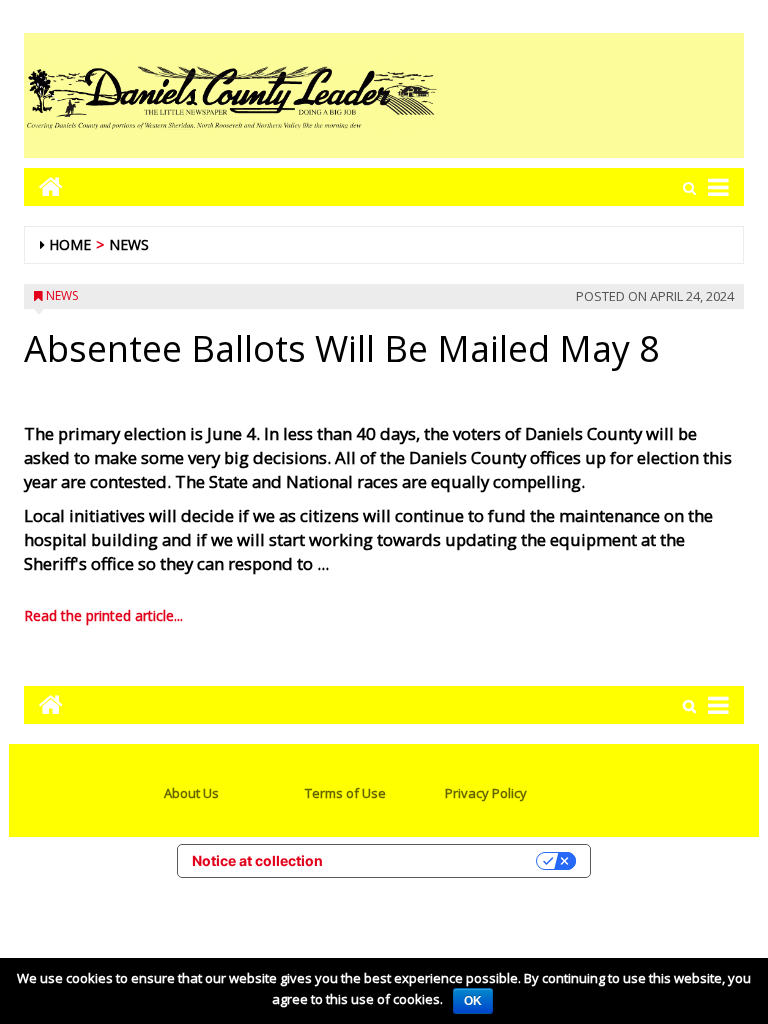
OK (473, 1001)
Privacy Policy (486, 793)
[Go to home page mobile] (43, 186)
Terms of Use (345, 793)
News (129, 244)
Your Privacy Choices (438, 860)
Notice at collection (257, 860)
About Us (191, 793)
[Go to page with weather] (594, 95)
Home (70, 244)
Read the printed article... (103, 615)
